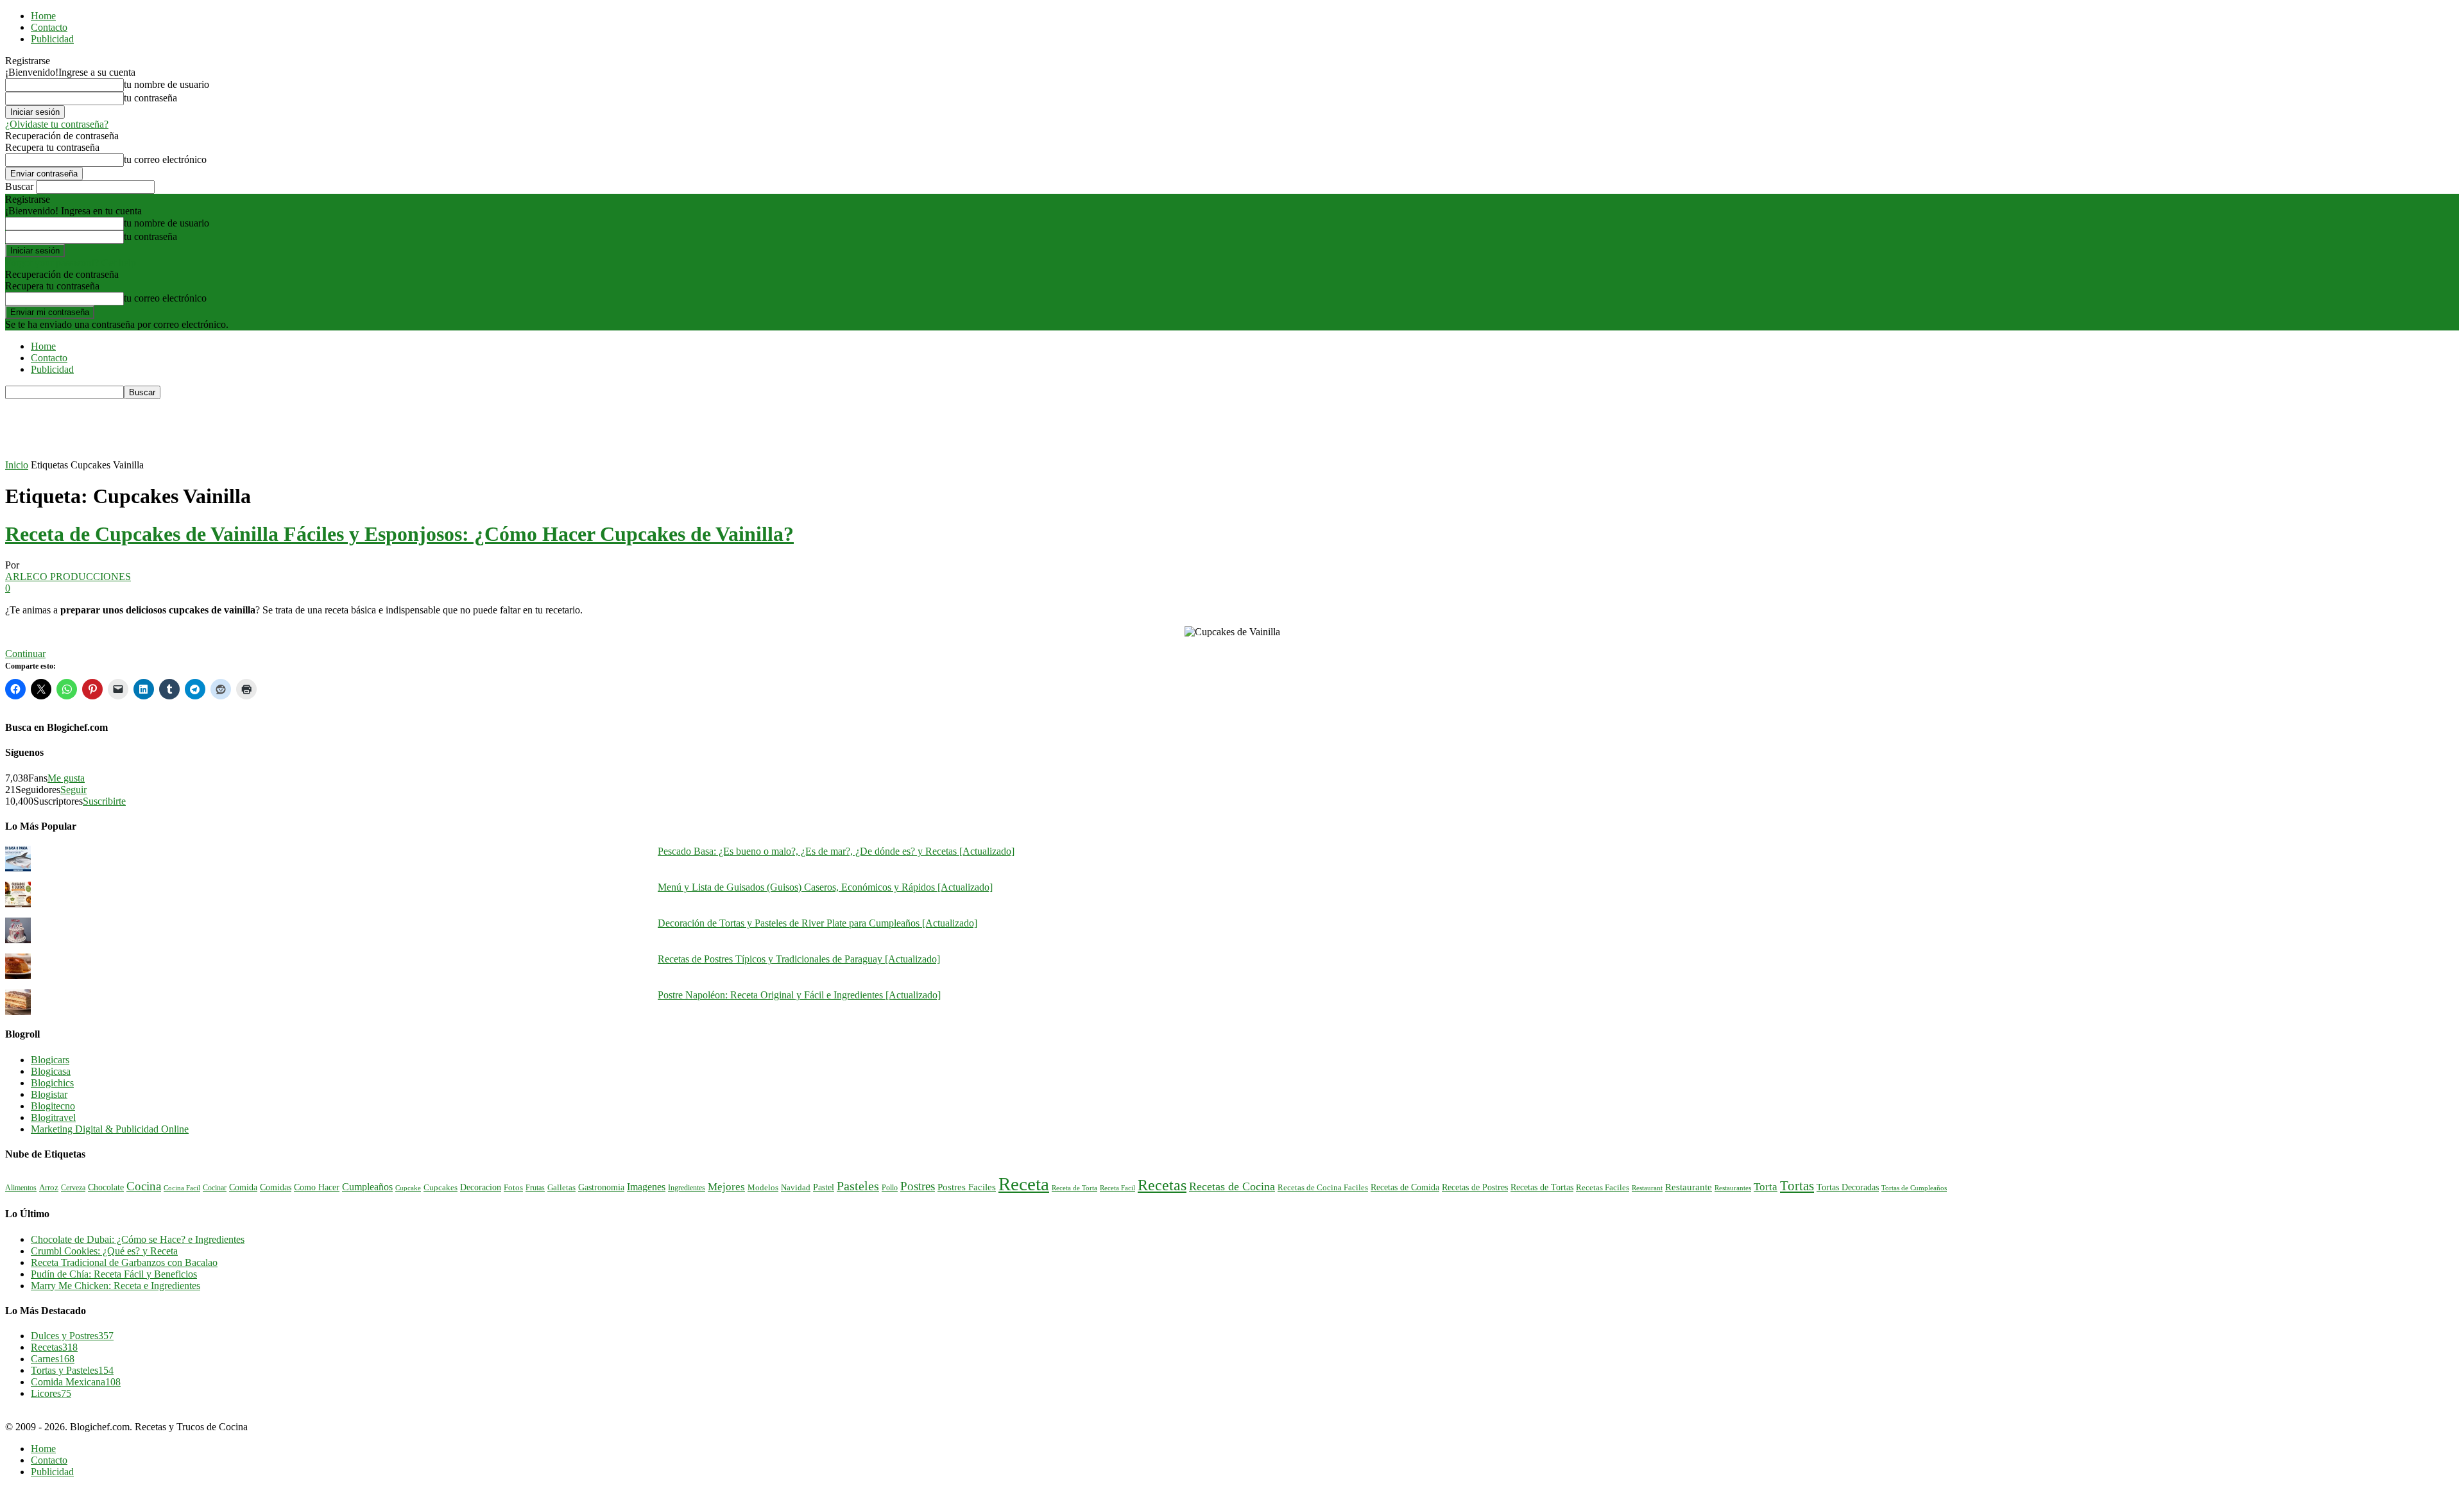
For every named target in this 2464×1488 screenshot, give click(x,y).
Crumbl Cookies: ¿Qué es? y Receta (104, 1251)
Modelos (763, 1188)
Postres (918, 1186)
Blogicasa (51, 1071)
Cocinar (215, 1188)
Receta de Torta (1074, 1188)
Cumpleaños (367, 1187)
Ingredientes (687, 1188)
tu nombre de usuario (167, 84)
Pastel (824, 1187)
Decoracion (481, 1187)
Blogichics (52, 1083)
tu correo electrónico (165, 159)
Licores (51, 1393)
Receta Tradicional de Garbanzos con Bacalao (124, 1262)
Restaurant (1647, 1188)
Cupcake (408, 1188)
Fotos (513, 1188)
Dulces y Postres (72, 1336)
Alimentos (21, 1188)
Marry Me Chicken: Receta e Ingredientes (116, 1286)
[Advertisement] (239, 428)
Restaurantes (1733, 1188)
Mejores (726, 1187)
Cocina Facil (182, 1188)
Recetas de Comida (1405, 1187)
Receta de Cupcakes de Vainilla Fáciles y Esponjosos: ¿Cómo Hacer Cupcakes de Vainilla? (399, 534)
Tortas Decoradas (1848, 1187)
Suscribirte (104, 801)
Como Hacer (317, 1187)
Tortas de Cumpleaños (1914, 1188)
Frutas (535, 1188)
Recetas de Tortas (1542, 1187)
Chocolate (106, 1187)
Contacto (49, 27)
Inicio (17, 465)
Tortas (1797, 1186)
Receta (1024, 1184)
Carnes (53, 1359)
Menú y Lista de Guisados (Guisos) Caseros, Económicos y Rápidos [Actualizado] (825, 887)
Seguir (73, 790)
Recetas (1162, 1185)
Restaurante (1689, 1187)
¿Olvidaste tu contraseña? (57, 124)
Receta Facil (1117, 1188)
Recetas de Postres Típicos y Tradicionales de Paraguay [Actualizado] (799, 959)
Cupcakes (441, 1188)
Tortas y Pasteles (72, 1370)
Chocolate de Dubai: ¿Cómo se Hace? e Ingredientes (138, 1239)
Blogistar (49, 1094)
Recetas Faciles (1603, 1187)
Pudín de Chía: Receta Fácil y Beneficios (114, 1274)
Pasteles (858, 1186)
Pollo (890, 1188)
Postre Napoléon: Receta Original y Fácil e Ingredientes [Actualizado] (799, 995)
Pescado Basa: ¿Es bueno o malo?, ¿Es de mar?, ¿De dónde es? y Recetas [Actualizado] (836, 851)
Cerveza (73, 1188)
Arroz (49, 1188)
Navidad (796, 1188)
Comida (243, 1187)
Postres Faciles (967, 1187)
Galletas (561, 1188)
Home (43, 16)
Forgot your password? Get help (71, 263)
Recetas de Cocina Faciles (1323, 1188)
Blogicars (50, 1060)
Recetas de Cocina (1232, 1186)
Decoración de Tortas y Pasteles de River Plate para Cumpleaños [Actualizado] (817, 923)
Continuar (25, 654)
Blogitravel (53, 1117)
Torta (1766, 1187)
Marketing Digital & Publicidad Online (110, 1129)
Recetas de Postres (1475, 1187)
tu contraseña (150, 98)
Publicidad (52, 39)
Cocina (144, 1186)
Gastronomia (601, 1187)
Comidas (276, 1187)
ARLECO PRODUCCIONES (68, 577)
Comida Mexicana (76, 1382)
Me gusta (66, 778)
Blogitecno (53, 1106)
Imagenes (646, 1187)
